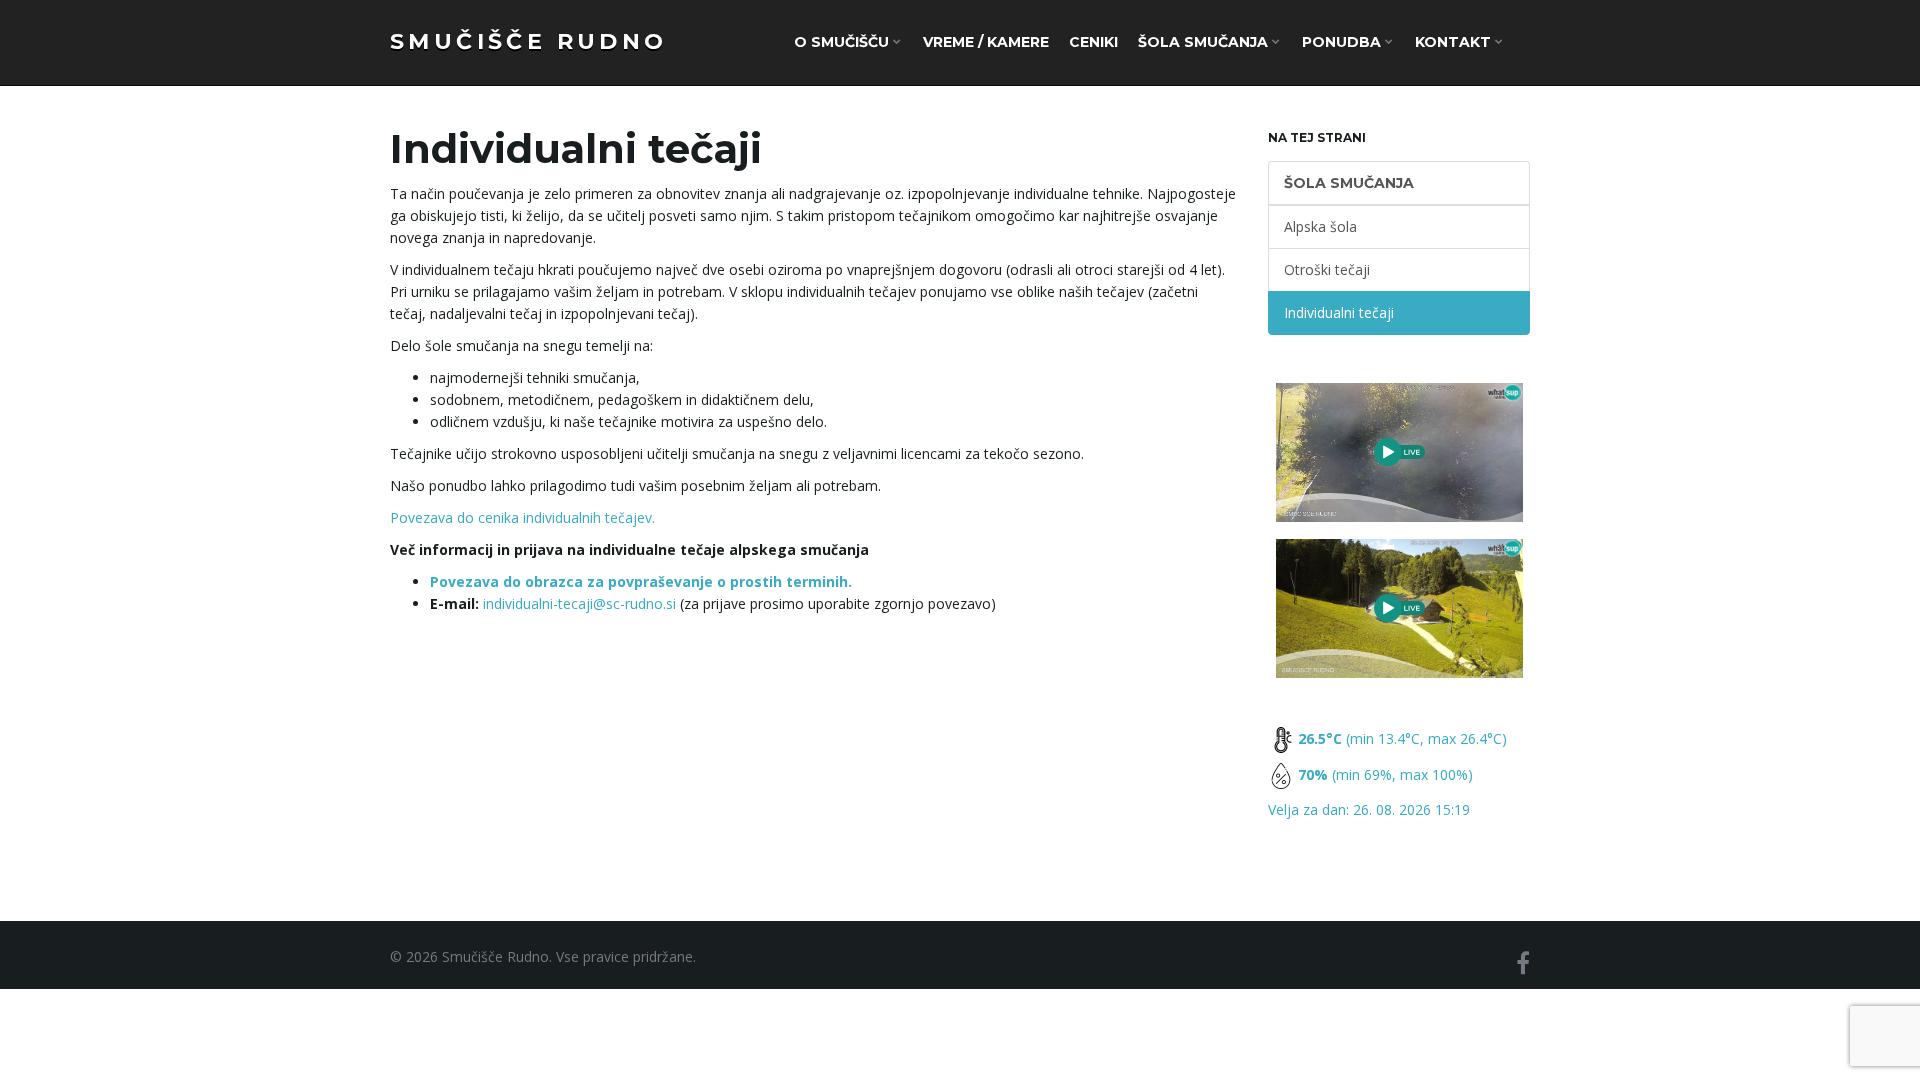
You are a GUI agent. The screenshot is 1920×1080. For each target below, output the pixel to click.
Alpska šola (1320, 226)
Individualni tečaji (1339, 312)
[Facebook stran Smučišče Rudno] (1523, 962)
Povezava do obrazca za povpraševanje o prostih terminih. (641, 581)
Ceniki (1093, 42)
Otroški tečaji (1327, 269)
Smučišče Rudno (529, 41)
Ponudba (1343, 42)
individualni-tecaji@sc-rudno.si (579, 603)
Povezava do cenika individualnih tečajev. (522, 517)
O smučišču (843, 42)
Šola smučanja (1205, 42)
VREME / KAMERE (986, 42)
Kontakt (1455, 42)
